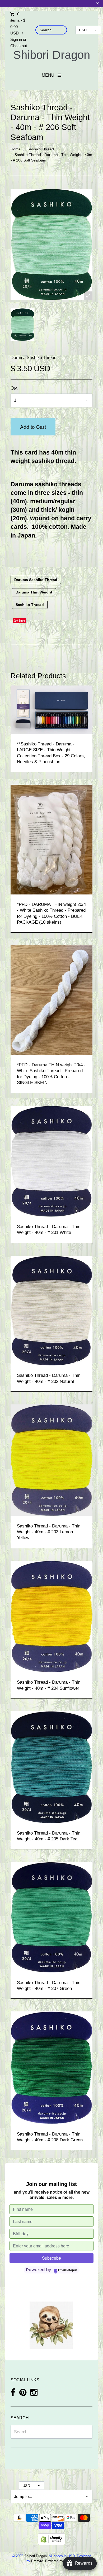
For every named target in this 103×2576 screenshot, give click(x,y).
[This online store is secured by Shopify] (51, 2539)
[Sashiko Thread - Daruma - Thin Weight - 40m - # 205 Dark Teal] (51, 1767)
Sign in (16, 39)
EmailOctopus (68, 2270)
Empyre (37, 2561)
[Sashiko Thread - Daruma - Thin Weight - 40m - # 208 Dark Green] (51, 2068)
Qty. (14, 388)
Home (16, 149)
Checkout (19, 46)
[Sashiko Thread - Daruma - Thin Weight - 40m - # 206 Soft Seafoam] (22, 325)
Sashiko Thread (41, 149)
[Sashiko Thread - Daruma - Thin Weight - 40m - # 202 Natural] (51, 1310)
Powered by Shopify (60, 2561)
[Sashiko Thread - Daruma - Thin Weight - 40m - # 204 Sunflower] (51, 1616)
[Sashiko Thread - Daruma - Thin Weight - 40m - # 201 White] (51, 1161)
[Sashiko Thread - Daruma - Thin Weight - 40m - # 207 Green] (51, 1917)
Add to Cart (33, 427)
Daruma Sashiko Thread (34, 358)
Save (22, 620)
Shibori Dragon (52, 55)
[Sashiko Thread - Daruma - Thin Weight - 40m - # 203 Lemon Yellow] (51, 1460)
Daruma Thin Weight (34, 592)
